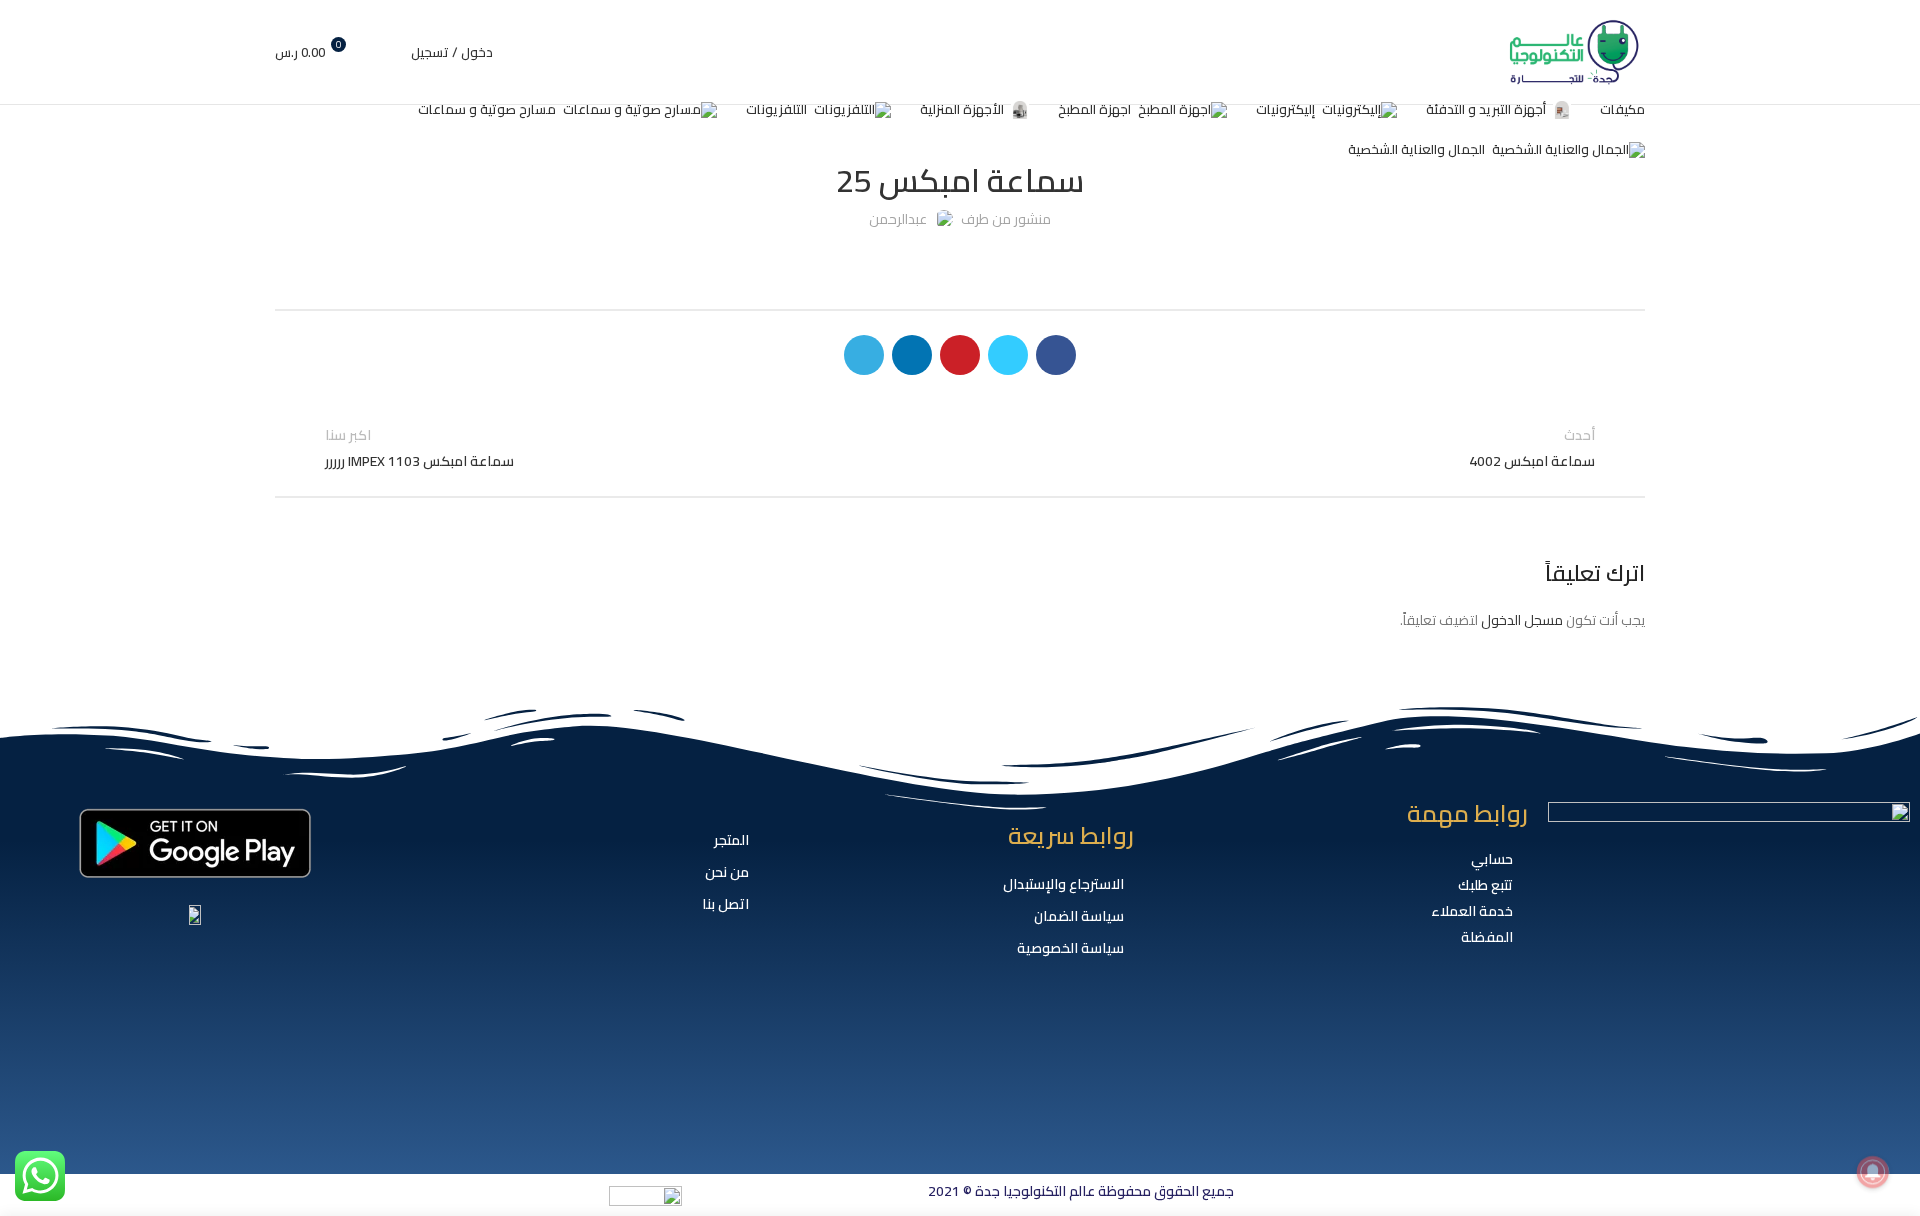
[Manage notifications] (1873, 1172)
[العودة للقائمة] (960, 448)
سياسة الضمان (1079, 916)
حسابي (1492, 859)
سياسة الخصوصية (1070, 948)
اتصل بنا (725, 904)
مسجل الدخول (1522, 620)
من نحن (727, 872)
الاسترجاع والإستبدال (1063, 884)
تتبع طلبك (1485, 885)
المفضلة (1487, 937)
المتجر (731, 840)
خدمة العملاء (1472, 911)
